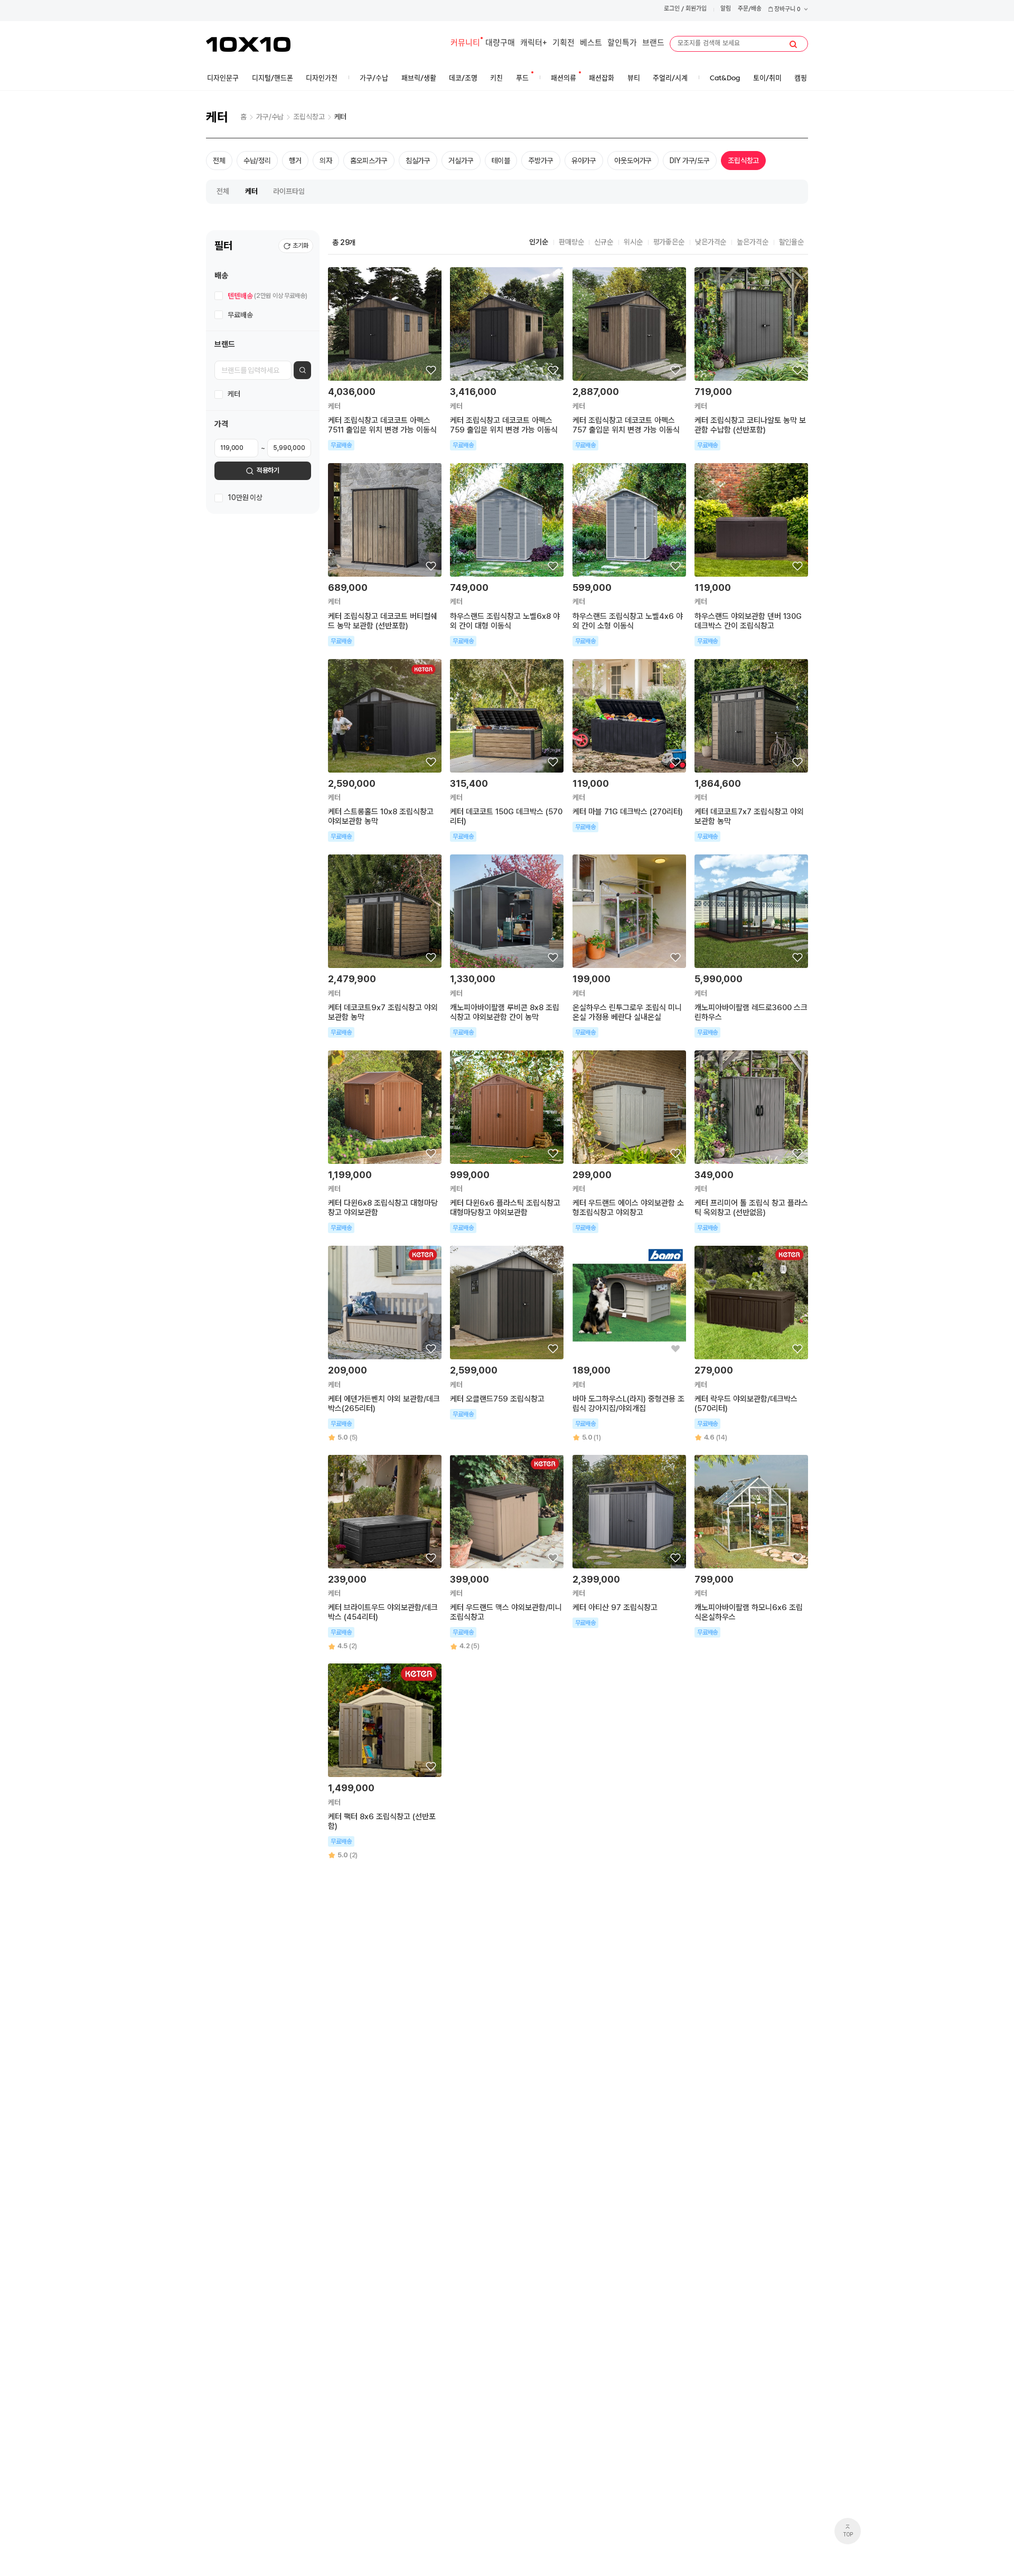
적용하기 (268, 471)
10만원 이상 (245, 498)
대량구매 (500, 44)
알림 (726, 9)
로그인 (672, 9)
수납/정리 (257, 161)
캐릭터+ (534, 44)
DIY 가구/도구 (690, 161)
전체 (219, 161)
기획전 (564, 44)
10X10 (248, 44)
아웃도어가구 (633, 161)
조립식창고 (309, 117)
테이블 (501, 161)
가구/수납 (270, 117)
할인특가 (622, 44)
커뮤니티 (465, 44)
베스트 (591, 44)
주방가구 (541, 161)
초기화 (301, 246)
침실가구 (418, 161)
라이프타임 (289, 191)
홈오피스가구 (369, 161)
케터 (341, 117)
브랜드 (653, 44)
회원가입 (696, 9)
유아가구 (584, 161)
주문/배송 (750, 9)
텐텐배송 (267, 296)
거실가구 (461, 161)
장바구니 (787, 10)
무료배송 (240, 315)
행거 (295, 161)
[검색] (793, 44)
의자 (326, 161)
